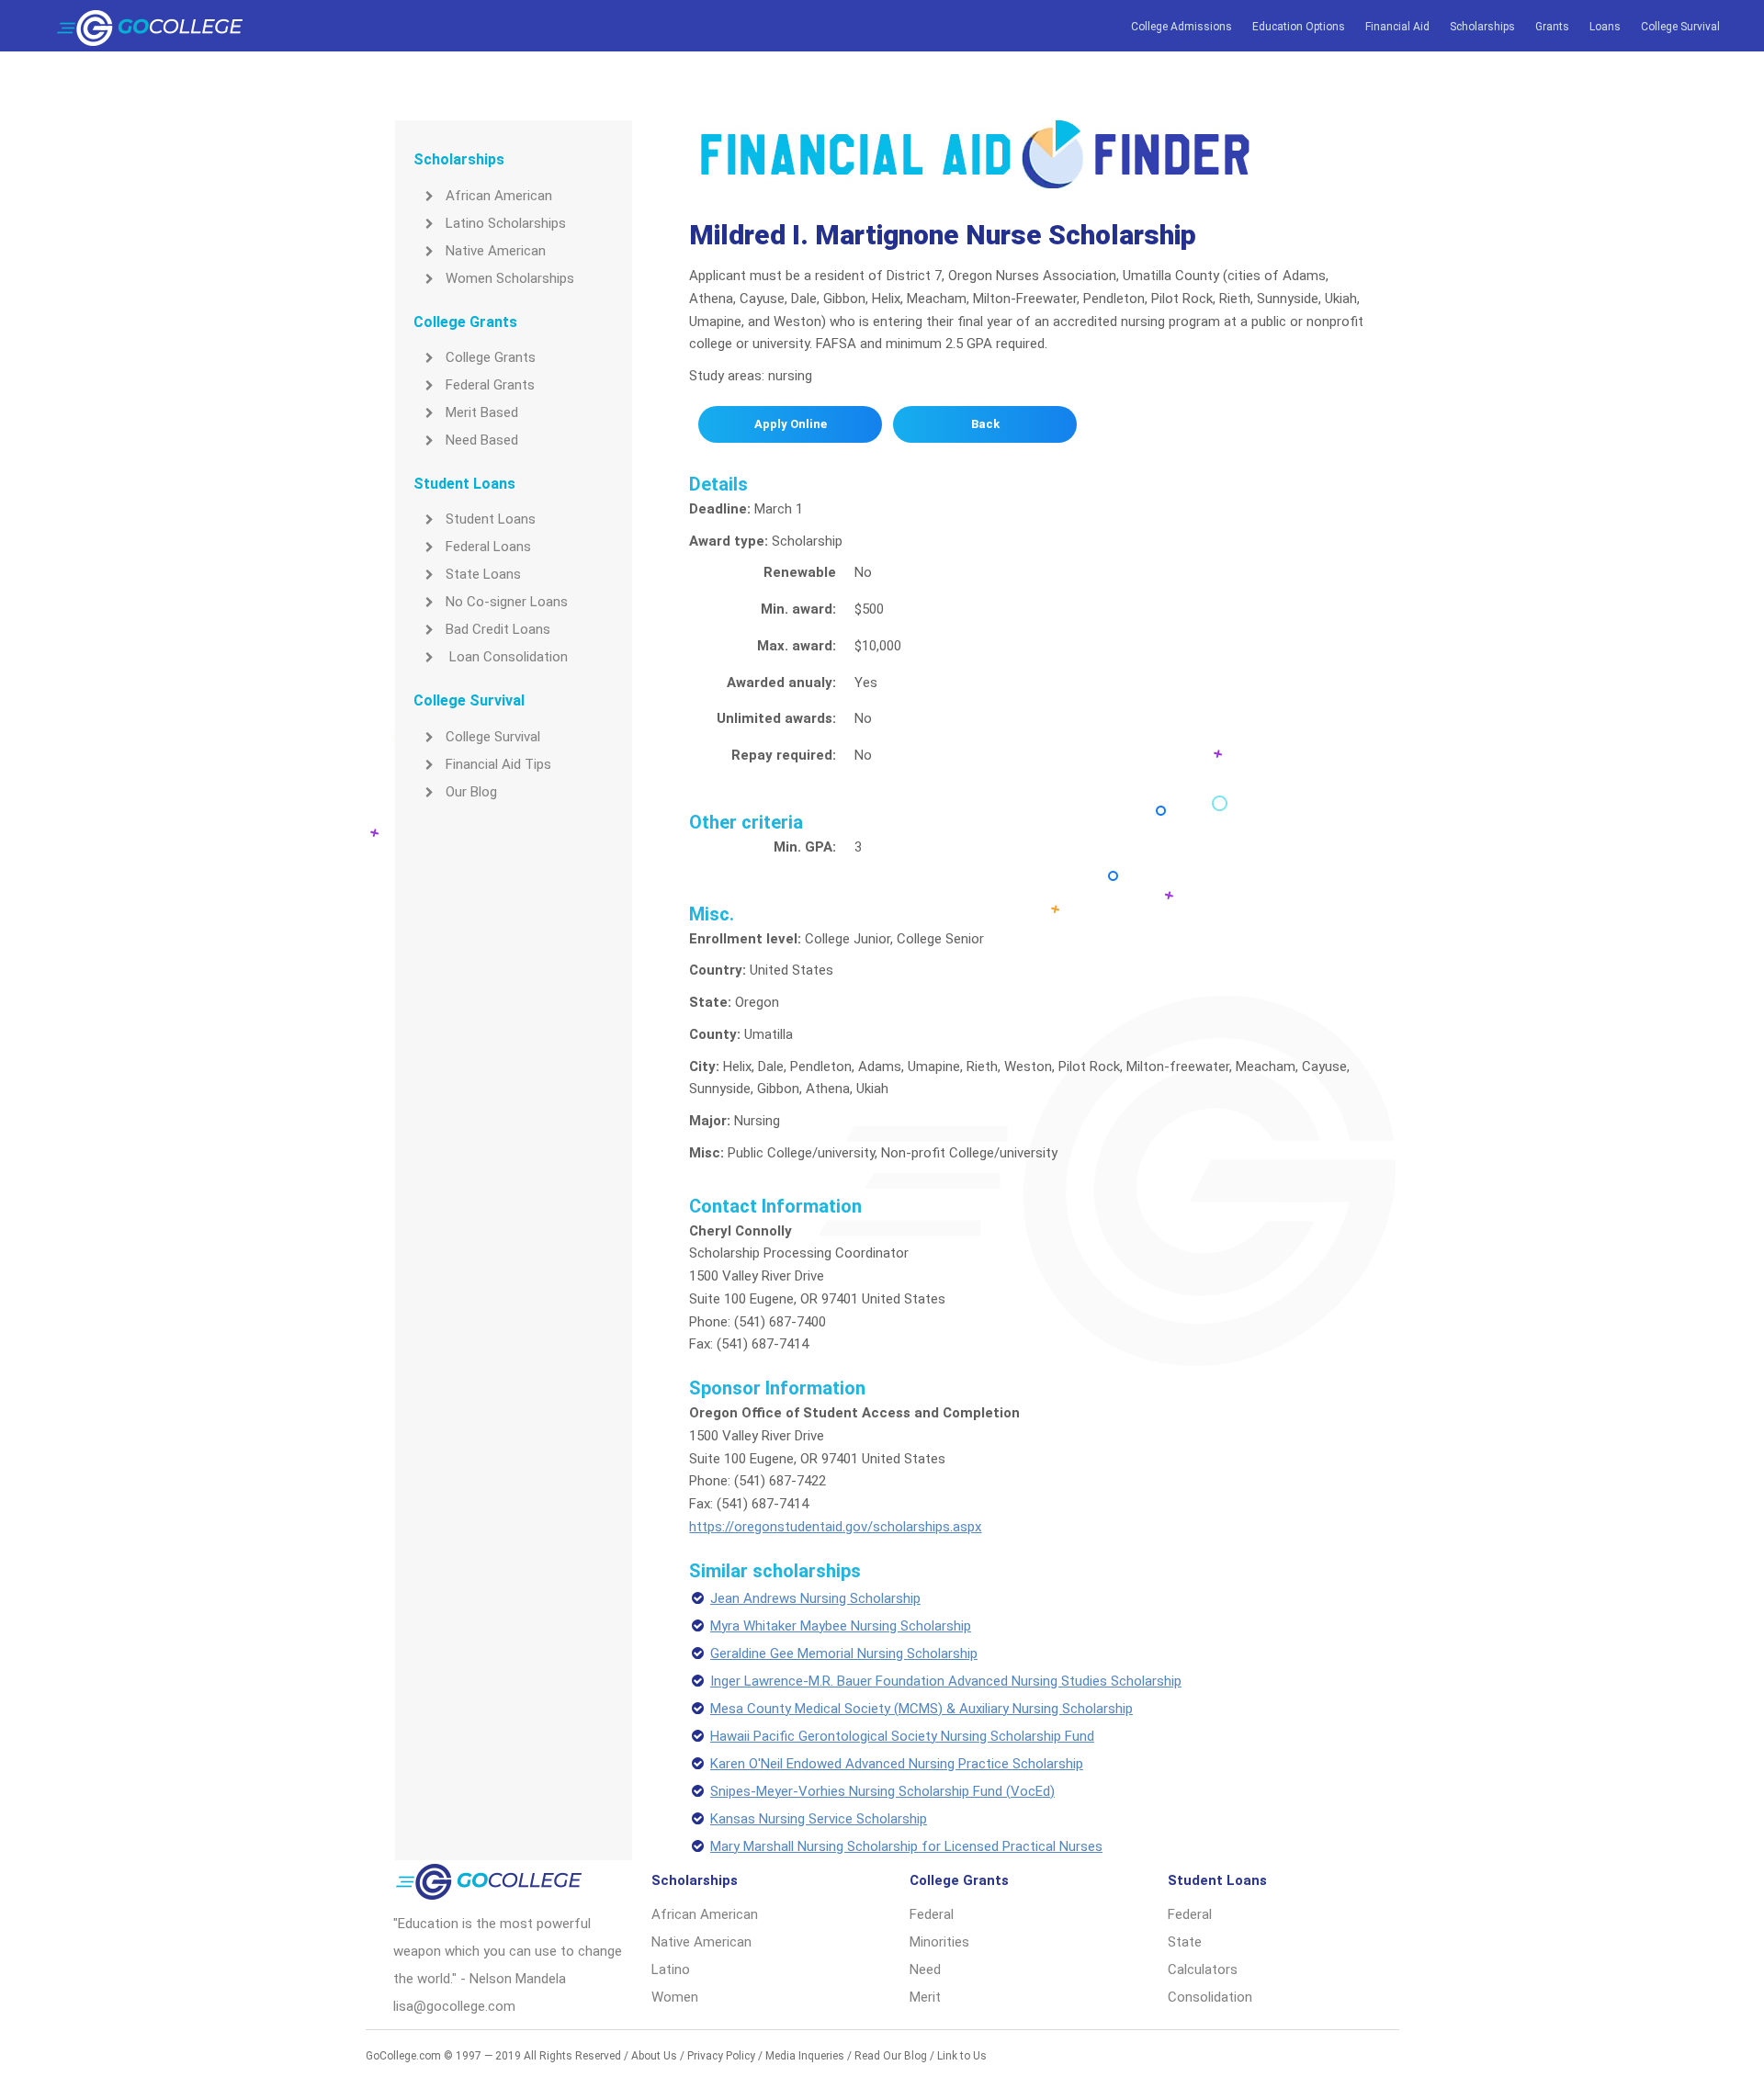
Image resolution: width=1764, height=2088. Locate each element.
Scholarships (1482, 27)
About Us (654, 2056)
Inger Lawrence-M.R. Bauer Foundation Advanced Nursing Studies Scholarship (946, 1681)
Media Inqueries (805, 2056)
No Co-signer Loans (507, 602)
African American (499, 196)
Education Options (1299, 27)
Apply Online (791, 424)
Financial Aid (1397, 27)
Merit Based (482, 412)
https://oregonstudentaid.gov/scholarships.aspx (835, 1527)
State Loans (483, 574)
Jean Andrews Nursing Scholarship (815, 1598)
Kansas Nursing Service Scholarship (819, 1819)
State (1185, 1942)
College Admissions (1182, 27)
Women (675, 1997)
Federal (932, 1914)
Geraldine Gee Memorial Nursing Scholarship (844, 1653)
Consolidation (1210, 1997)
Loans (1605, 27)
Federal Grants (490, 385)
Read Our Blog (891, 2056)
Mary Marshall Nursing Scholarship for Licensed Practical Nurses (906, 1846)
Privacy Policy (721, 2056)
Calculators (1203, 1969)
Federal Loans (488, 547)
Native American (496, 251)
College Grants (491, 357)
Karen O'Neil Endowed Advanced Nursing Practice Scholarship (897, 1764)
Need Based (482, 440)
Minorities (939, 1942)
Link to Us (962, 2056)
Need (925, 1969)
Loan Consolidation (507, 657)
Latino (671, 1969)
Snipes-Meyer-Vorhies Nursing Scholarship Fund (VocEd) (882, 1791)
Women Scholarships (510, 278)
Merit (925, 1997)
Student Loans (491, 519)
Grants (1552, 27)
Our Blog (471, 792)
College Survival (1680, 27)
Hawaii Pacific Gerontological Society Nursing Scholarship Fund (902, 1736)
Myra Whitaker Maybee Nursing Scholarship (841, 1626)
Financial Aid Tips (498, 764)
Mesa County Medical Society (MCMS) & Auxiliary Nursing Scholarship (922, 1709)
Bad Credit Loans (498, 629)
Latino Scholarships (506, 223)
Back (985, 424)
